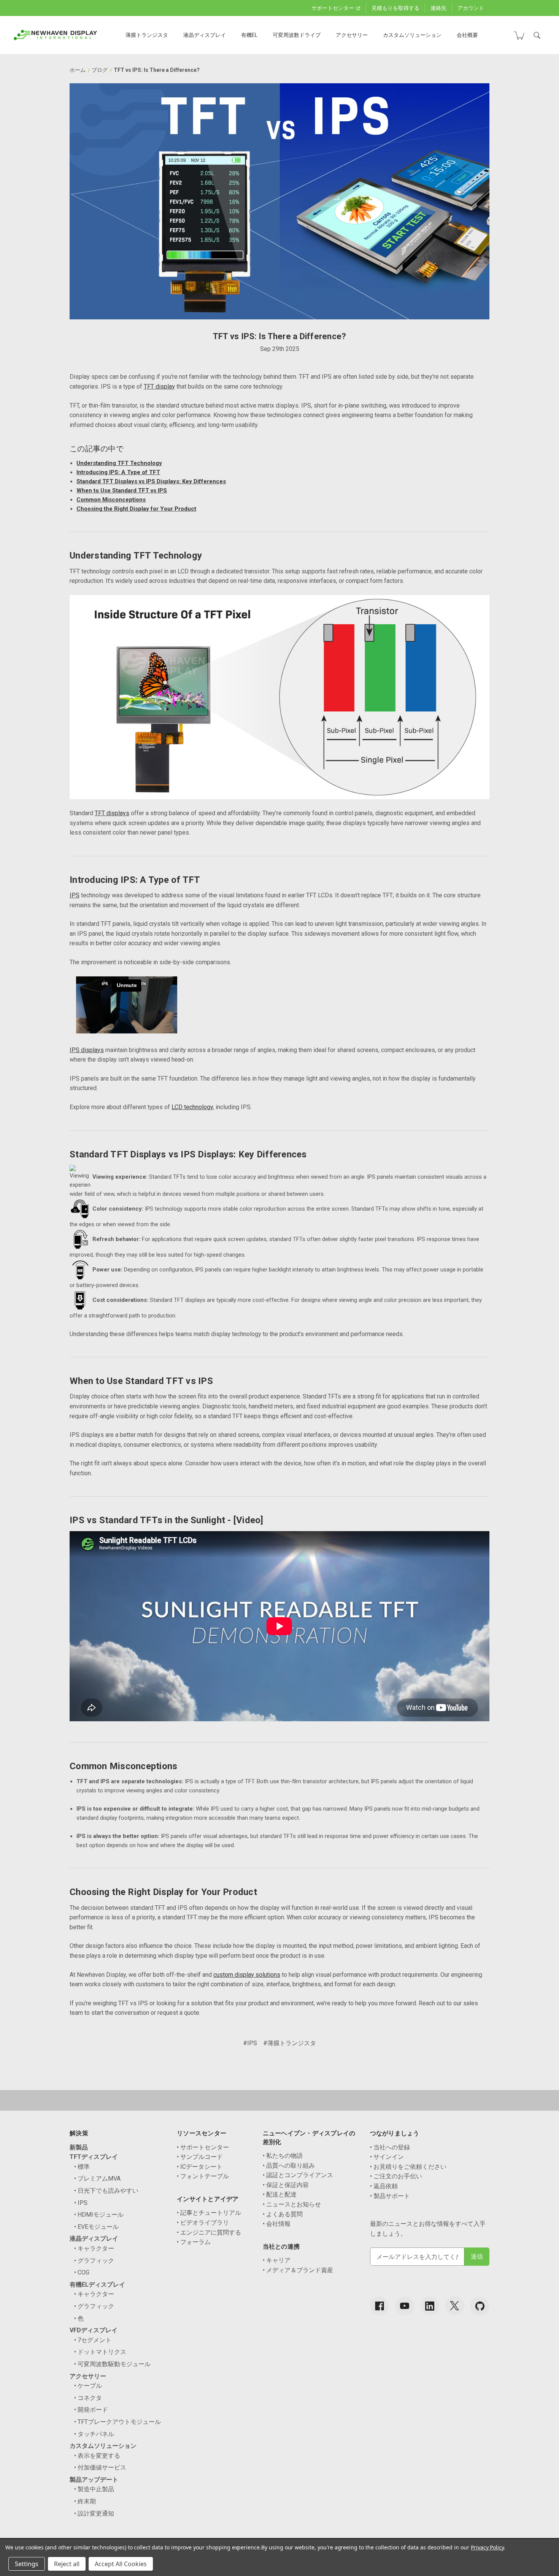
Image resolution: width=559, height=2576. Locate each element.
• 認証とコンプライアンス (298, 2175)
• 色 (79, 2318)
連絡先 (438, 8)
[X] (455, 2306)
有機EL (249, 35)
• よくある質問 (283, 2214)
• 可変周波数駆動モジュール (112, 2364)
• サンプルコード (200, 2157)
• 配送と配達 (280, 2194)
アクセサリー (352, 35)
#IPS (250, 2043)
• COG (82, 2272)
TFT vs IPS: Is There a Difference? (280, 336)
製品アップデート (94, 2480)
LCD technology (192, 1107)
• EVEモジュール (96, 2227)
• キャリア (277, 2260)
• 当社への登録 (390, 2147)
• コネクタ (88, 2398)
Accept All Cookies (121, 2564)
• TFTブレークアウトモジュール (118, 2422)
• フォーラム (194, 2242)
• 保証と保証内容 (286, 2185)
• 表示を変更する (97, 2456)
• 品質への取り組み (289, 2166)
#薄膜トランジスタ (290, 2043)
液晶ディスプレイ (205, 35)
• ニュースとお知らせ (292, 2204)
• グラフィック (94, 2261)
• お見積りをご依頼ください (408, 2167)
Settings (27, 2564)
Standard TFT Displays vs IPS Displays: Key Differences (151, 481)
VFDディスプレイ (94, 2330)
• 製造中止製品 (94, 2489)
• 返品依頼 (384, 2186)
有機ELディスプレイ (97, 2285)
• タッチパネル (94, 2434)
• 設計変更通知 (94, 2513)
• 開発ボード (91, 2410)
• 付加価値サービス (100, 2467)
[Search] (537, 35)
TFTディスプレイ (94, 2157)
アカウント (471, 8)
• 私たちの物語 (283, 2156)
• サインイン (387, 2157)
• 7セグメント (93, 2340)
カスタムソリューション (412, 35)
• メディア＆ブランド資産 (298, 2270)
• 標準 (82, 2167)
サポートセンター (333, 8)
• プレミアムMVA (97, 2178)
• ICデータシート (200, 2167)
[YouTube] (405, 2306)
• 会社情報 (277, 2224)
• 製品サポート (390, 2196)
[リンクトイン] (430, 2306)
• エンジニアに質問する (209, 2232)
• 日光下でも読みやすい (106, 2191)
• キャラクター (94, 2248)
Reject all (67, 2564)
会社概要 (467, 35)
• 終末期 (85, 2501)
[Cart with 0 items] (519, 35)
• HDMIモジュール (99, 2215)
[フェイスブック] (380, 2306)
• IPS (81, 2203)
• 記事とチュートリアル (209, 2213)
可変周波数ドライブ (297, 35)
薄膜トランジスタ (147, 35)
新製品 (79, 2147)
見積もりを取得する (395, 8)
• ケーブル (88, 2386)
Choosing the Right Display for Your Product (136, 509)
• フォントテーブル (203, 2176)
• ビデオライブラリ (203, 2223)
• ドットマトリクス (100, 2352)
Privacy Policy (487, 2547)
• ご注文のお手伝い (396, 2176)
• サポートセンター (203, 2147)
